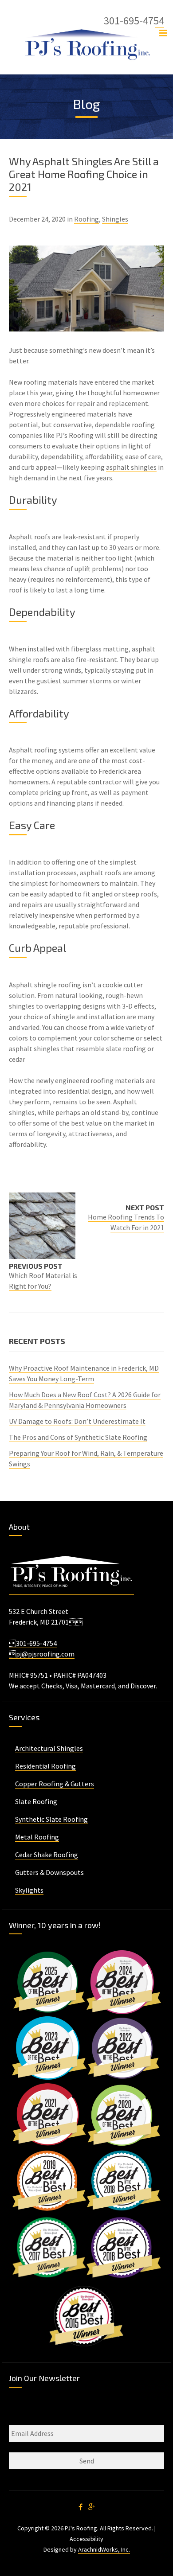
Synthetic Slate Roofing (51, 1819)
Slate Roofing (36, 1801)
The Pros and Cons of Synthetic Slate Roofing (78, 1437)
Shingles (115, 219)
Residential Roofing (45, 1766)
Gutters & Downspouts (49, 1872)
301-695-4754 (33, 1643)
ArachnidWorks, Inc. (104, 2549)
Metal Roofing (37, 1837)
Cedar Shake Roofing (47, 1855)
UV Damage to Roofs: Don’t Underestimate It (77, 1421)
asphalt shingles (131, 467)
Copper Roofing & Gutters (55, 1784)
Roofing (86, 219)
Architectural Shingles (49, 1748)
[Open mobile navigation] (163, 33)
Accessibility (86, 2539)
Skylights (29, 1890)
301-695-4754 (134, 21)
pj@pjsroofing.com (42, 1654)
